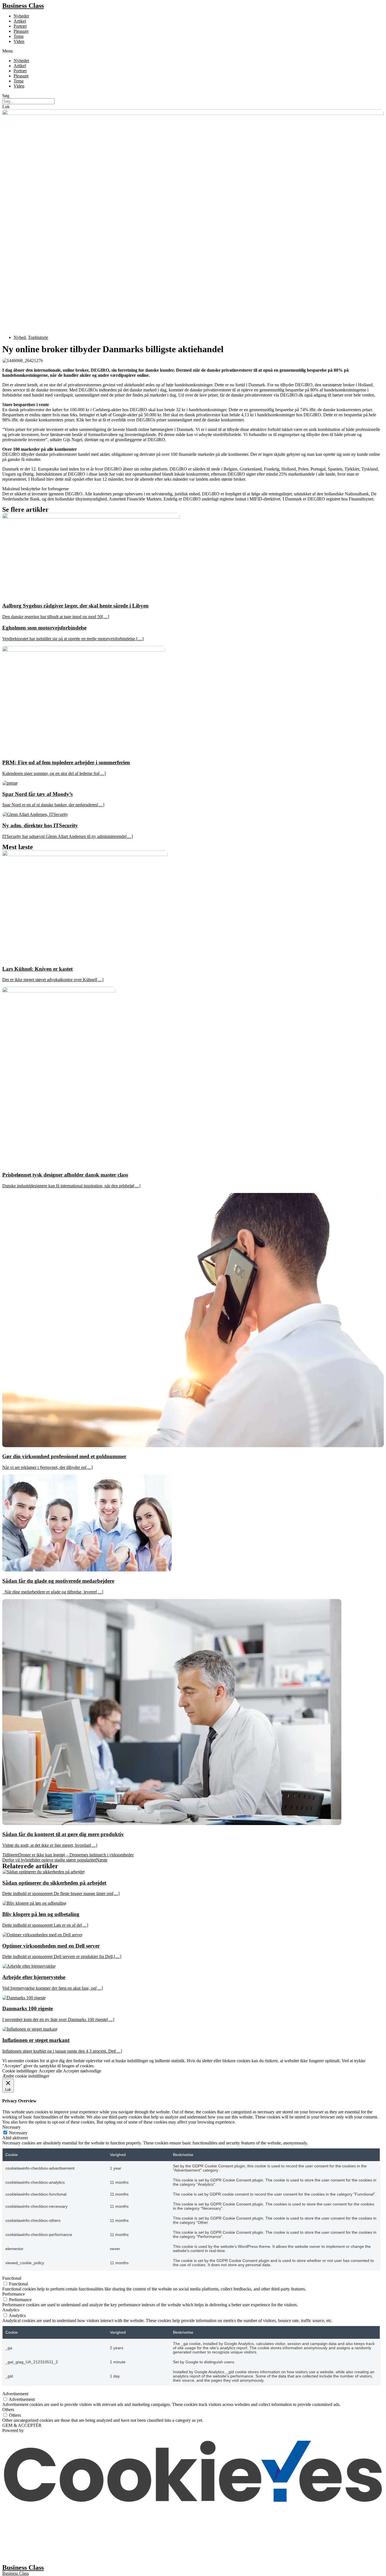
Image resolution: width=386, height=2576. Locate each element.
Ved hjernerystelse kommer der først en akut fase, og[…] (53, 1988)
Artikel (20, 21)
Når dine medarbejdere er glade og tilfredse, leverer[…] (53, 1592)
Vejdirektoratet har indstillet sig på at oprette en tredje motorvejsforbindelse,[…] (73, 639)
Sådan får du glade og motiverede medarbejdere (58, 1581)
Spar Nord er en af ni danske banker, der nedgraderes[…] (53, 805)
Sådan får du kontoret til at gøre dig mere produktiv (63, 1834)
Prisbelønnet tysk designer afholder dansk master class (65, 1175)
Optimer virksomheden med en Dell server (51, 1946)
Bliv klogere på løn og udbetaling (41, 1914)
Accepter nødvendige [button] (82, 2071)
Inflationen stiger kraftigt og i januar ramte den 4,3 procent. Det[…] (62, 2051)
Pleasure (21, 31)
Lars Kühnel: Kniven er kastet (37, 969)
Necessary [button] (11, 2127)
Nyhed (20, 337)
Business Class (23, 6)
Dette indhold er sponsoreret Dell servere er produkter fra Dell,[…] (62, 1957)
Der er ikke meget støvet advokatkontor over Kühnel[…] (53, 980)
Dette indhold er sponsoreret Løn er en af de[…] (45, 1925)
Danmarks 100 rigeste (28, 2008)
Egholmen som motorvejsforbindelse (44, 628)
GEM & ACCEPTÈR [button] (22, 2425)
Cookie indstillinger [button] (20, 2071)
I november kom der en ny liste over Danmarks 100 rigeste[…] (58, 2019)
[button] (193, 51)
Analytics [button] (11, 2310)
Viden (19, 41)
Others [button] (8, 2410)
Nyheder (21, 16)
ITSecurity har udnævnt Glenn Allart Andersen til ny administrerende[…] (68, 836)
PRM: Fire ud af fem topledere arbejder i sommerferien (66, 762)
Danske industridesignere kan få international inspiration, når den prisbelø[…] (71, 1186)
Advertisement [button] (15, 2394)
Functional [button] (12, 2278)
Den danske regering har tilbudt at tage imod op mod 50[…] (56, 617)
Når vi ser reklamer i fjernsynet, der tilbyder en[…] (47, 1467)
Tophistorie (38, 337)
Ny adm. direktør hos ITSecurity (40, 825)
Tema (19, 36)
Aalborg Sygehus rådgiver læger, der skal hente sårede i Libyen (75, 606)
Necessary (18, 2133)
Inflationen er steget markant (36, 2040)
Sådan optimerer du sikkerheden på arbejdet (54, 1883)
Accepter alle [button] (50, 2071)
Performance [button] (14, 2294)
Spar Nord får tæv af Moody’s (37, 794)
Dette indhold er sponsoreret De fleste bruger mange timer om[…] (61, 1894)
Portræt (20, 26)
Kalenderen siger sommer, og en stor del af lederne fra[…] (54, 773)
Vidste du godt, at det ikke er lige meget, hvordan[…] (50, 1845)
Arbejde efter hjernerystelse (34, 1977)
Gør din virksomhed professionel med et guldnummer (64, 1456)
